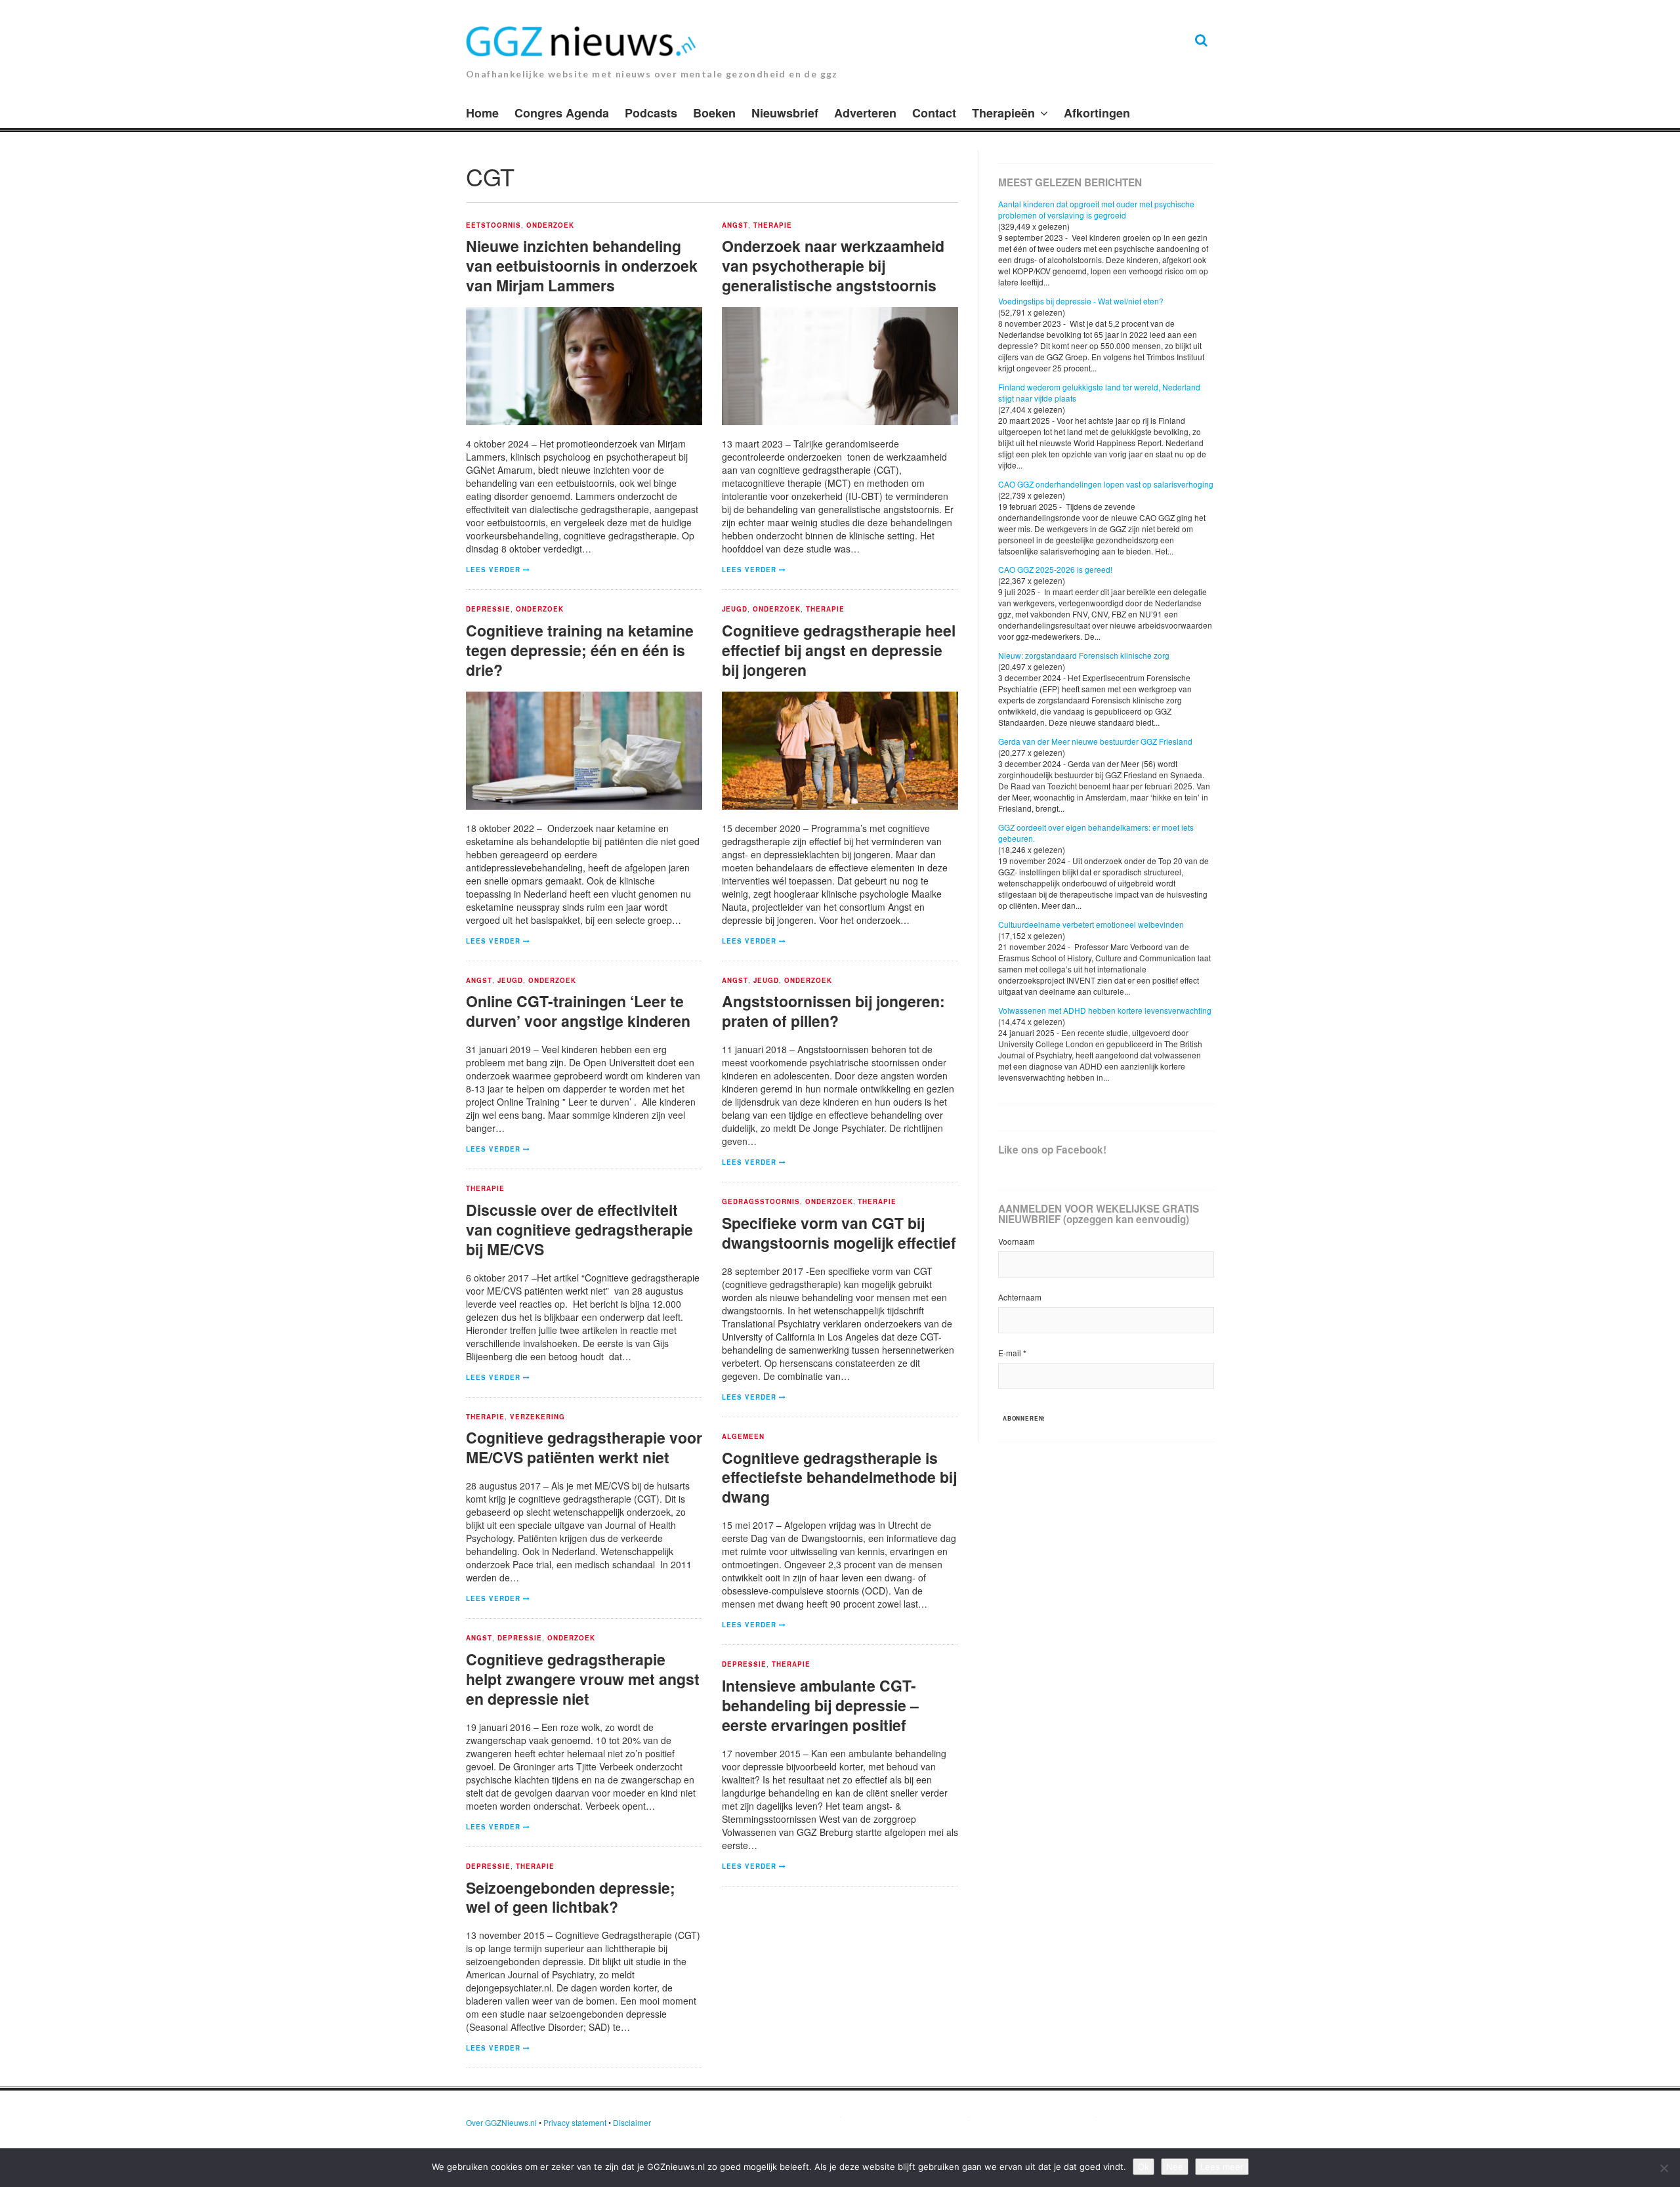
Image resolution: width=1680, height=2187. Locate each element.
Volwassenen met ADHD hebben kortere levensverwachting (1105, 1010)
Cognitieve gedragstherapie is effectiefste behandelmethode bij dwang (839, 1477)
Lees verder (493, 570)
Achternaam (1020, 1297)
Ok (1144, 2167)
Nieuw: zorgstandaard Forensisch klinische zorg (1084, 655)
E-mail (1012, 1353)
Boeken (714, 113)
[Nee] (1664, 2168)
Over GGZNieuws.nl (501, 2122)
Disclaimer (632, 2122)
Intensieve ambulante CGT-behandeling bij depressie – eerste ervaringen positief (820, 1705)
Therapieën (1003, 113)
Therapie (773, 226)
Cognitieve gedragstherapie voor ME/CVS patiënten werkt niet (584, 1447)
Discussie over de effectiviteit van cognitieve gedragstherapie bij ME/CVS (579, 1229)
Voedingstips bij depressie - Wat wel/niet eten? (1081, 301)
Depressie (488, 610)
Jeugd (735, 610)
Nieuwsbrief (785, 113)
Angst (735, 226)
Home (482, 113)
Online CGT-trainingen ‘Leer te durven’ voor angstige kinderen (578, 1011)
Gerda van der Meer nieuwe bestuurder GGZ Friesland (1095, 741)
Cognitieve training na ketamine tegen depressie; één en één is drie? (580, 650)
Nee (1175, 2167)
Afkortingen (1097, 113)
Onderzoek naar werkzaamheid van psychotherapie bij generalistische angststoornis (833, 265)
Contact (934, 113)
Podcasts (651, 113)
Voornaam (1017, 1241)
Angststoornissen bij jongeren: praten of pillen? (833, 1011)
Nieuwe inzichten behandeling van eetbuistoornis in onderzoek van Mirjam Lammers (582, 265)
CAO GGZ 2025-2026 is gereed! (1055, 569)
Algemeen (743, 1437)
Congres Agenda (562, 113)
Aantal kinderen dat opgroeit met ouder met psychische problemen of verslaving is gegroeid (1096, 209)
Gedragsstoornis (761, 1202)
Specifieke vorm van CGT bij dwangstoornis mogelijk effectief (839, 1233)
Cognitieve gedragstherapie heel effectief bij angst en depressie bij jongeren (839, 650)
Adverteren (865, 113)
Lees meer (1222, 2167)
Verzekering (537, 1417)
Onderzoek (550, 226)
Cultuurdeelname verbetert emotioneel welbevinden (1091, 924)
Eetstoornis (493, 226)
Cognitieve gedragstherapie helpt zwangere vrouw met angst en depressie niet (583, 1679)
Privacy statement (575, 2122)
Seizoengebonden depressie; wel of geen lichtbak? (571, 1897)
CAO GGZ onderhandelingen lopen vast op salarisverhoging (1106, 484)
